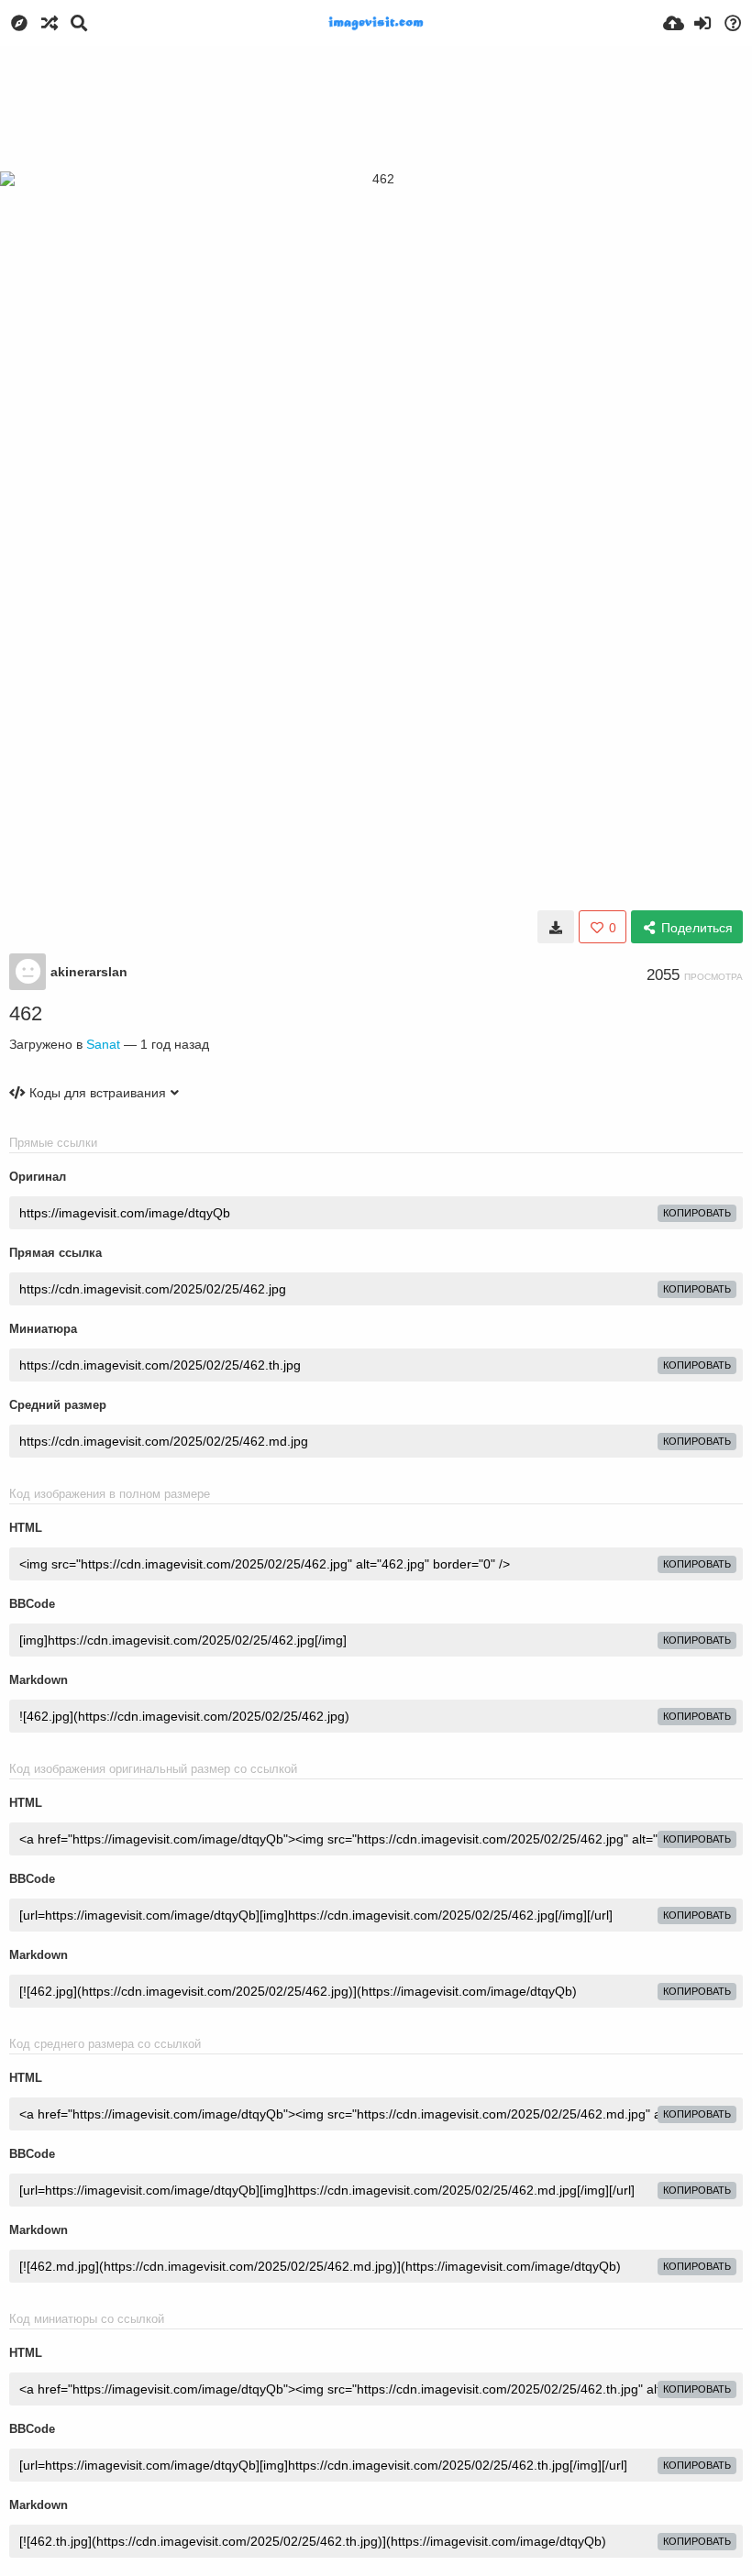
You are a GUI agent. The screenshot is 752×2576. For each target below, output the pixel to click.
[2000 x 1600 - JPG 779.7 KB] (556, 927)
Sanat (103, 1044)
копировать (697, 1213)
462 (26, 1013)
